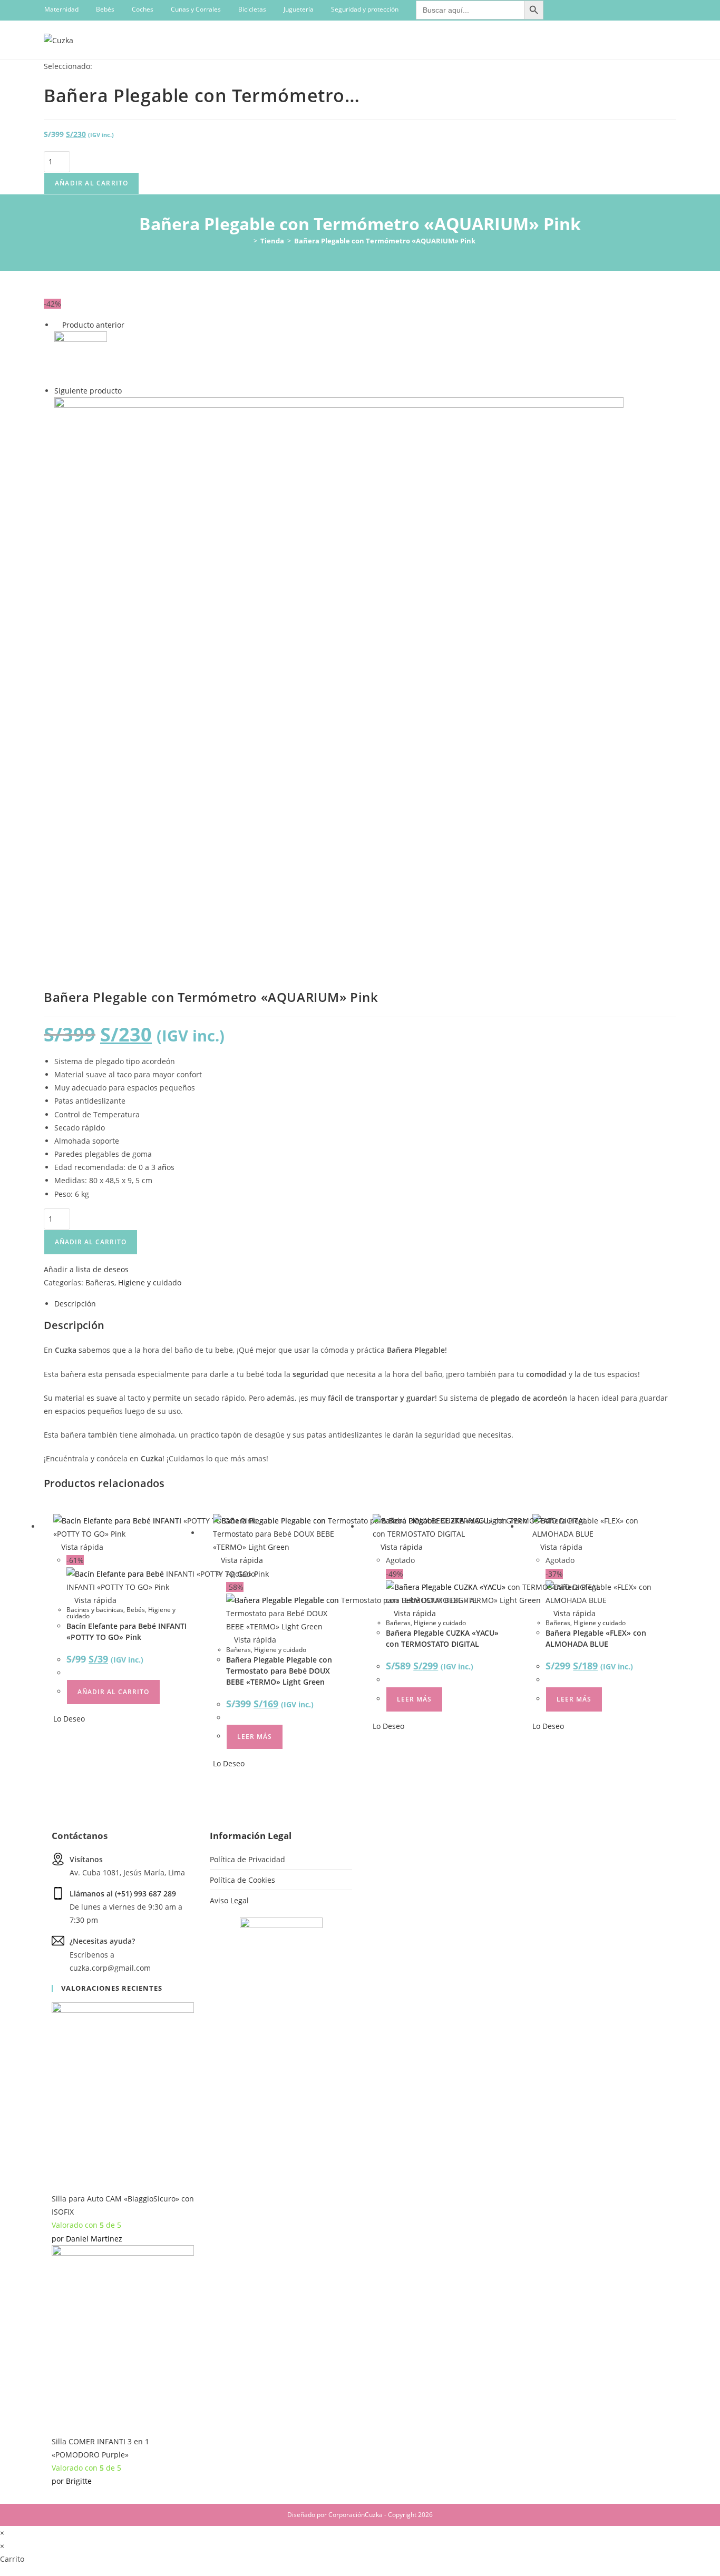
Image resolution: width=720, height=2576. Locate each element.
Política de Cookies (242, 1880)
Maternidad (61, 9)
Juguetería (299, 9)
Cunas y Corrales (196, 9)
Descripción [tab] (75, 1304)
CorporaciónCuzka (356, 2515)
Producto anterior (93, 325)
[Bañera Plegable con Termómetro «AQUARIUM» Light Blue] (81, 357)
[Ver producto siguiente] (127, 391)
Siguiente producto (88, 391)
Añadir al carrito (91, 183)
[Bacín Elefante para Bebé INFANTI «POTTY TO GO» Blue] (339, 681)
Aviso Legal (229, 1900)
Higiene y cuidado (150, 1282)
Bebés (105, 9)
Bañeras (100, 1282)
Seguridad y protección (365, 9)
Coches (143, 9)
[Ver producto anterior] (57, 325)
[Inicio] (248, 241)
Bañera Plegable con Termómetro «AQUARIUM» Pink (385, 241)
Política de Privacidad (247, 1859)
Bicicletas (252, 9)
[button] (86, 1269)
